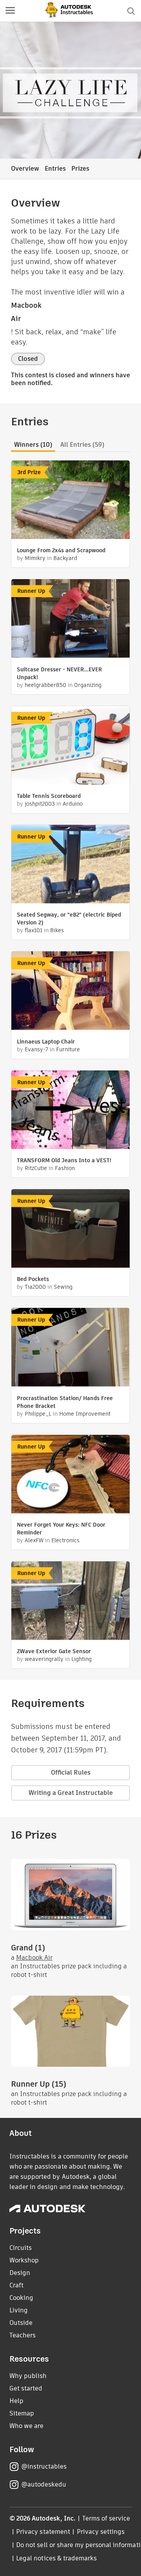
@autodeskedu (44, 2484)
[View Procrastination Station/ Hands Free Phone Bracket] (70, 1348)
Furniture (68, 1049)
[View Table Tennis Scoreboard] (70, 746)
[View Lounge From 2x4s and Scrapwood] (70, 501)
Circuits (21, 2248)
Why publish (28, 2376)
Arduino (73, 804)
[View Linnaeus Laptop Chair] (70, 992)
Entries (55, 169)
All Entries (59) (82, 445)
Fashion (65, 1168)
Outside (21, 2323)
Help (16, 2401)
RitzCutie (36, 1168)
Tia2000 (35, 1287)
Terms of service (106, 2518)
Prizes (80, 169)
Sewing (63, 1287)
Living (19, 2310)
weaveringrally (44, 1659)
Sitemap (22, 2413)
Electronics (65, 1540)
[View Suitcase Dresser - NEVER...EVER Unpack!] (70, 619)
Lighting (81, 1659)
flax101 (33, 930)
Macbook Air (34, 1958)
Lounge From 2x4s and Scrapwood (61, 550)
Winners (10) (33, 445)
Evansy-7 (36, 1049)
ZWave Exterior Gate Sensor (54, 1651)
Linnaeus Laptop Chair (46, 1042)
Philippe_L (38, 1414)
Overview (25, 169)
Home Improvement (85, 1414)
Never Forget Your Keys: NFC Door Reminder (61, 1529)
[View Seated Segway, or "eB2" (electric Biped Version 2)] (70, 865)
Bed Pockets (33, 1279)
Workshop (24, 2260)
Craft (16, 2285)
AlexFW (34, 1540)
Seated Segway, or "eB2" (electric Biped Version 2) (69, 919)
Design (20, 2273)
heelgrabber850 (45, 685)
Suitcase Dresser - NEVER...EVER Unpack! (59, 673)
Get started (26, 2388)
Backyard (65, 558)
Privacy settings (101, 2532)
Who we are (26, 2426)
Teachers (23, 2335)
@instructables (44, 2466)
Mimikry (35, 558)
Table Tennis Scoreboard (49, 796)
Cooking (21, 2298)
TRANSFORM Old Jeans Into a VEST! (64, 1160)
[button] (10, 11)
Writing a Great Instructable (71, 1793)
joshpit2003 (40, 804)
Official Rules (71, 1772)
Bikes (57, 930)
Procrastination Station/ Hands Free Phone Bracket (65, 1402)
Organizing (88, 685)
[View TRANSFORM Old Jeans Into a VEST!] (70, 1111)
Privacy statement (43, 2532)
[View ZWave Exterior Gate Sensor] (70, 1602)
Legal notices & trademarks (56, 2558)
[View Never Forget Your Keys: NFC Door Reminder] (70, 1475)
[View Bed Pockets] (70, 1229)
